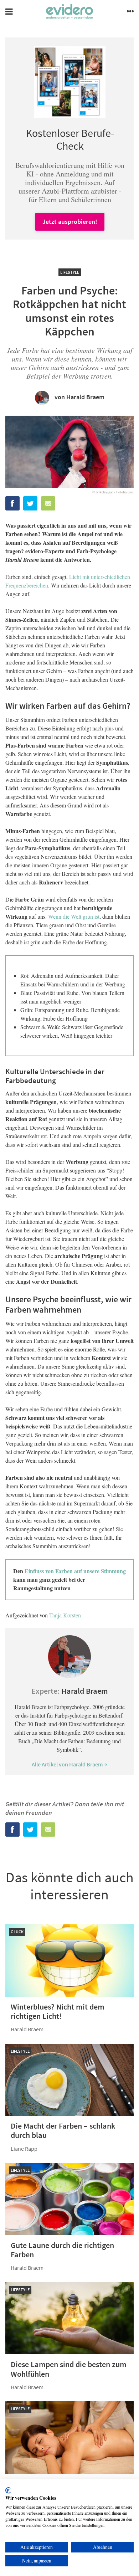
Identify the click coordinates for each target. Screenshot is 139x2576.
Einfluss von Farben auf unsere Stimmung (75, 1571)
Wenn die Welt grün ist (74, 916)
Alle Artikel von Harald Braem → (69, 1764)
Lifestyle (70, 272)
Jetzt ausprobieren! (70, 222)
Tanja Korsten (65, 1615)
